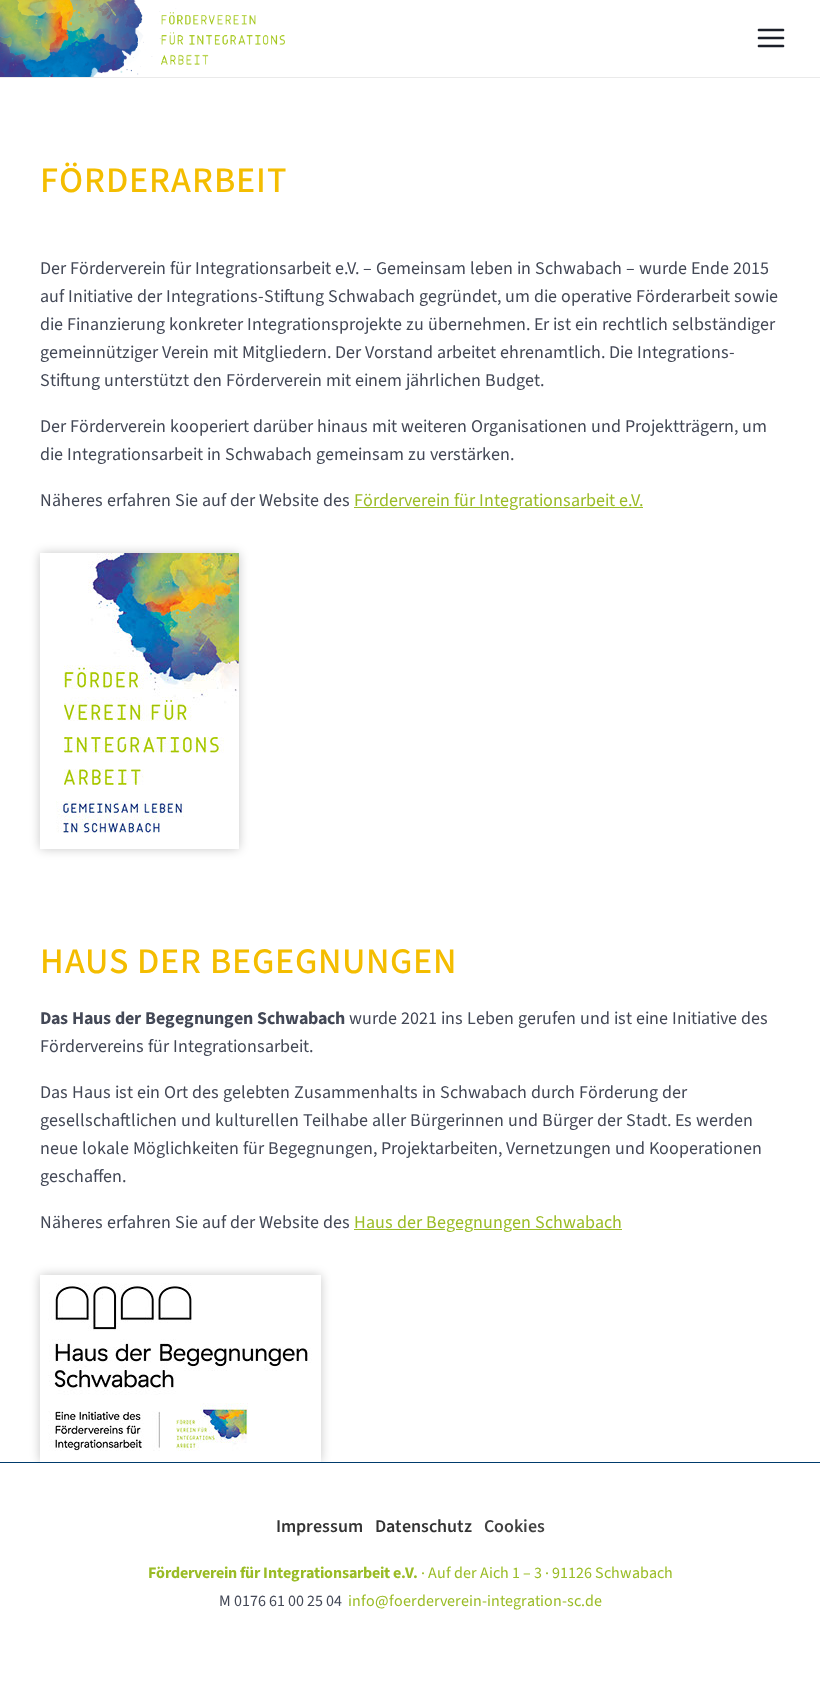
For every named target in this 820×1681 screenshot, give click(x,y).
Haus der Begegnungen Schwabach (488, 1222)
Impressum (325, 1526)
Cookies (514, 1526)
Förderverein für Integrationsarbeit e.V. (498, 500)
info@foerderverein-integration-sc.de (475, 1601)
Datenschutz (429, 1526)
